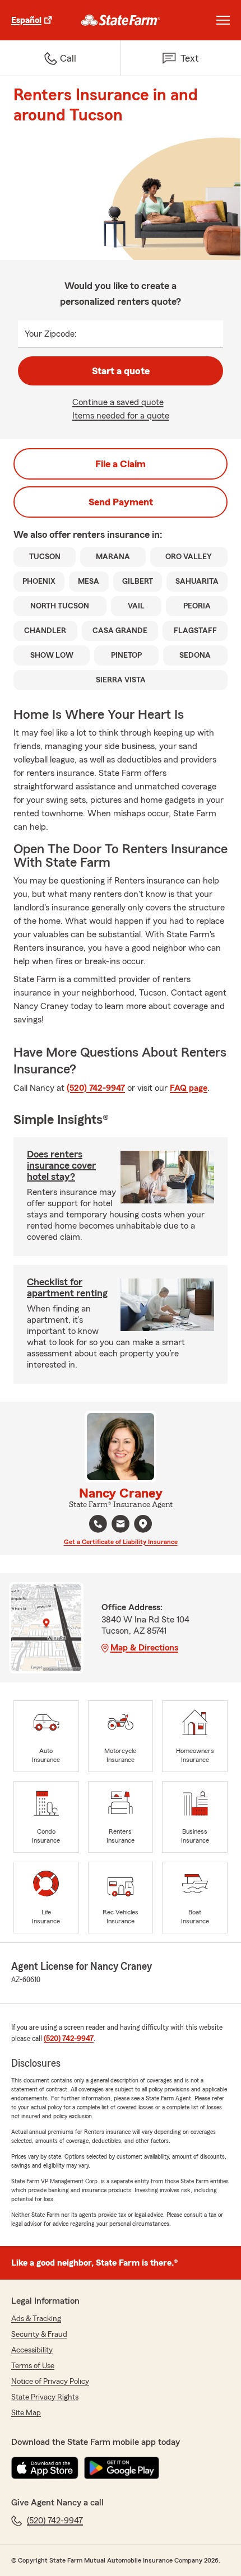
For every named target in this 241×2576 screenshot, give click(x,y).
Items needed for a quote (121, 416)
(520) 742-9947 (96, 1088)
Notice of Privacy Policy (50, 2382)
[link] (121, 20)
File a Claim (121, 464)
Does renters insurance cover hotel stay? (61, 1165)
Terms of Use (33, 2366)
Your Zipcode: (51, 334)
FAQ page (189, 1088)
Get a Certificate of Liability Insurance (121, 1542)
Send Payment (121, 502)
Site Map (26, 2413)
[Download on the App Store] (45, 2468)
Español (26, 20)
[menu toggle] (223, 20)
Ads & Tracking (36, 2319)
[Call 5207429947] (98, 1524)
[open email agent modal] (121, 1525)
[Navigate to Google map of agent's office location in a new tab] (143, 1524)
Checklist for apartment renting (67, 1287)
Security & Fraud (39, 2335)
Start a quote (121, 371)
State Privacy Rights (45, 2397)
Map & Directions (144, 1648)
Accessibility (32, 2350)
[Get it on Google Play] (122, 2468)
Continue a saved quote (118, 402)
